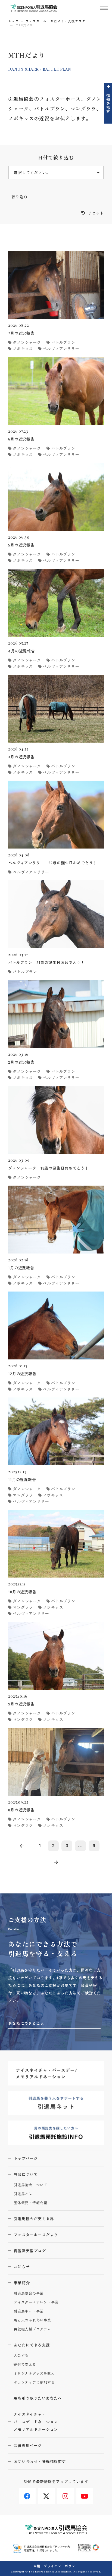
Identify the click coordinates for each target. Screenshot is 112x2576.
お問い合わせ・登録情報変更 (40, 2461)
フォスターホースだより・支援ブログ (56, 21)
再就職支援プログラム (32, 2329)
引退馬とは (23, 2194)
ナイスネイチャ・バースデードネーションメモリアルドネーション (36, 2422)
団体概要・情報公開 (30, 2203)
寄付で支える (25, 2365)
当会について (26, 2174)
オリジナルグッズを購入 (34, 2374)
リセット (96, 213)
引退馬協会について (30, 2185)
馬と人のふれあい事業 (32, 2320)
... (80, 1846)
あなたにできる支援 (32, 2345)
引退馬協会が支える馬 (34, 2219)
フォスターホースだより (36, 2235)
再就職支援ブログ (30, 2251)
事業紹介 (22, 2283)
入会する (21, 2356)
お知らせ (22, 2267)
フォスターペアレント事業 (36, 2302)
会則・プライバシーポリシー (56, 2566)
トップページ (26, 2158)
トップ (13, 21)
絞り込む (19, 197)
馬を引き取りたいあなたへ (38, 2398)
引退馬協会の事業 (29, 2293)
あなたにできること (26, 2023)
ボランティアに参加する (34, 2382)
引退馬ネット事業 (29, 2311)
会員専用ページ (28, 2445)
